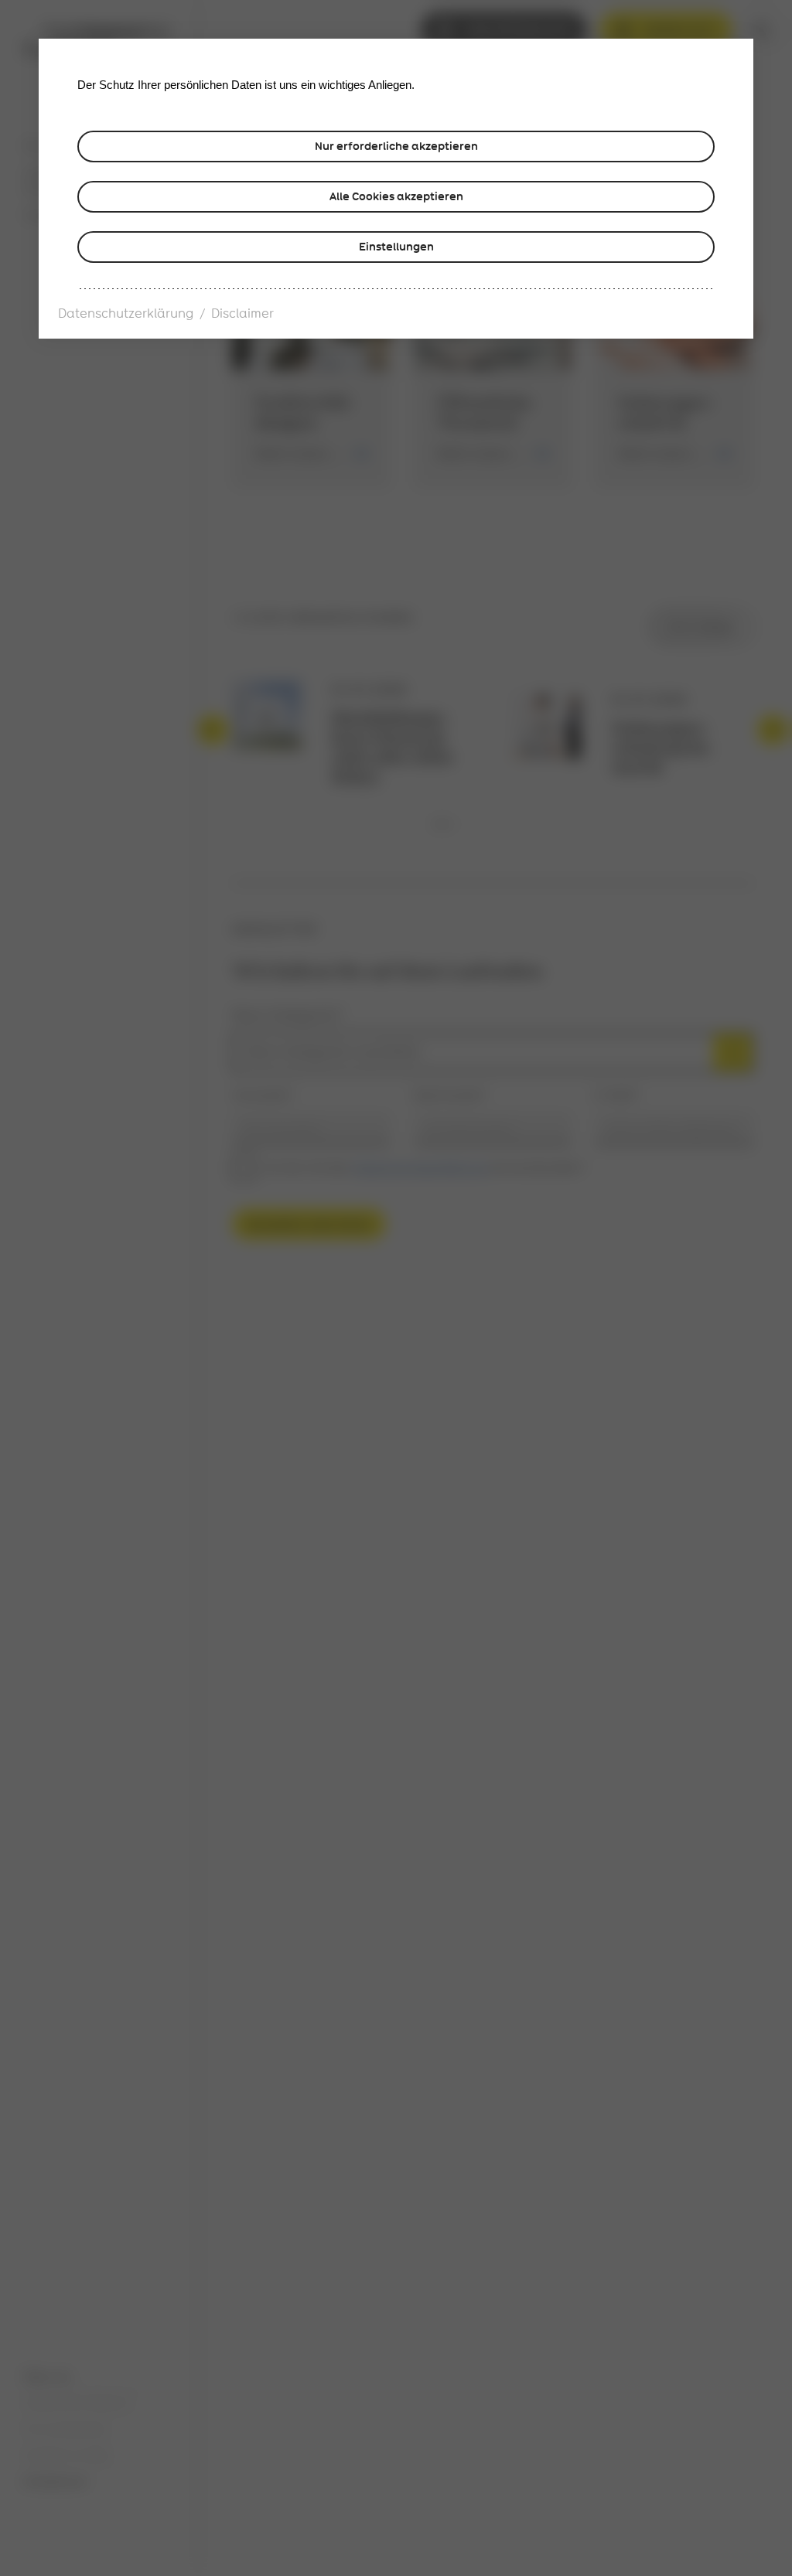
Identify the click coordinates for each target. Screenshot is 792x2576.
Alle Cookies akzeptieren (396, 196)
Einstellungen (396, 247)
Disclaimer (242, 314)
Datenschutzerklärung (126, 314)
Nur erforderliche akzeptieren (396, 146)
